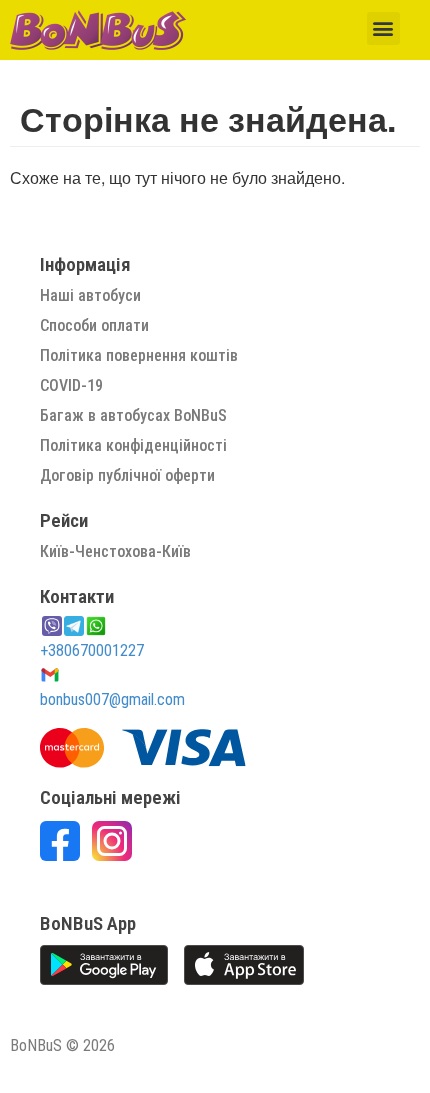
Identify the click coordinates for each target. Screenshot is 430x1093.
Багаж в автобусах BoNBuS (133, 415)
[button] (383, 28)
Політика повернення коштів (139, 355)
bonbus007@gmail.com (112, 699)
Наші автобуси (90, 295)
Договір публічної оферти (127, 475)
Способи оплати (94, 325)
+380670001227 (92, 650)
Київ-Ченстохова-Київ (115, 551)
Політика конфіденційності (133, 445)
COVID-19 (71, 385)
